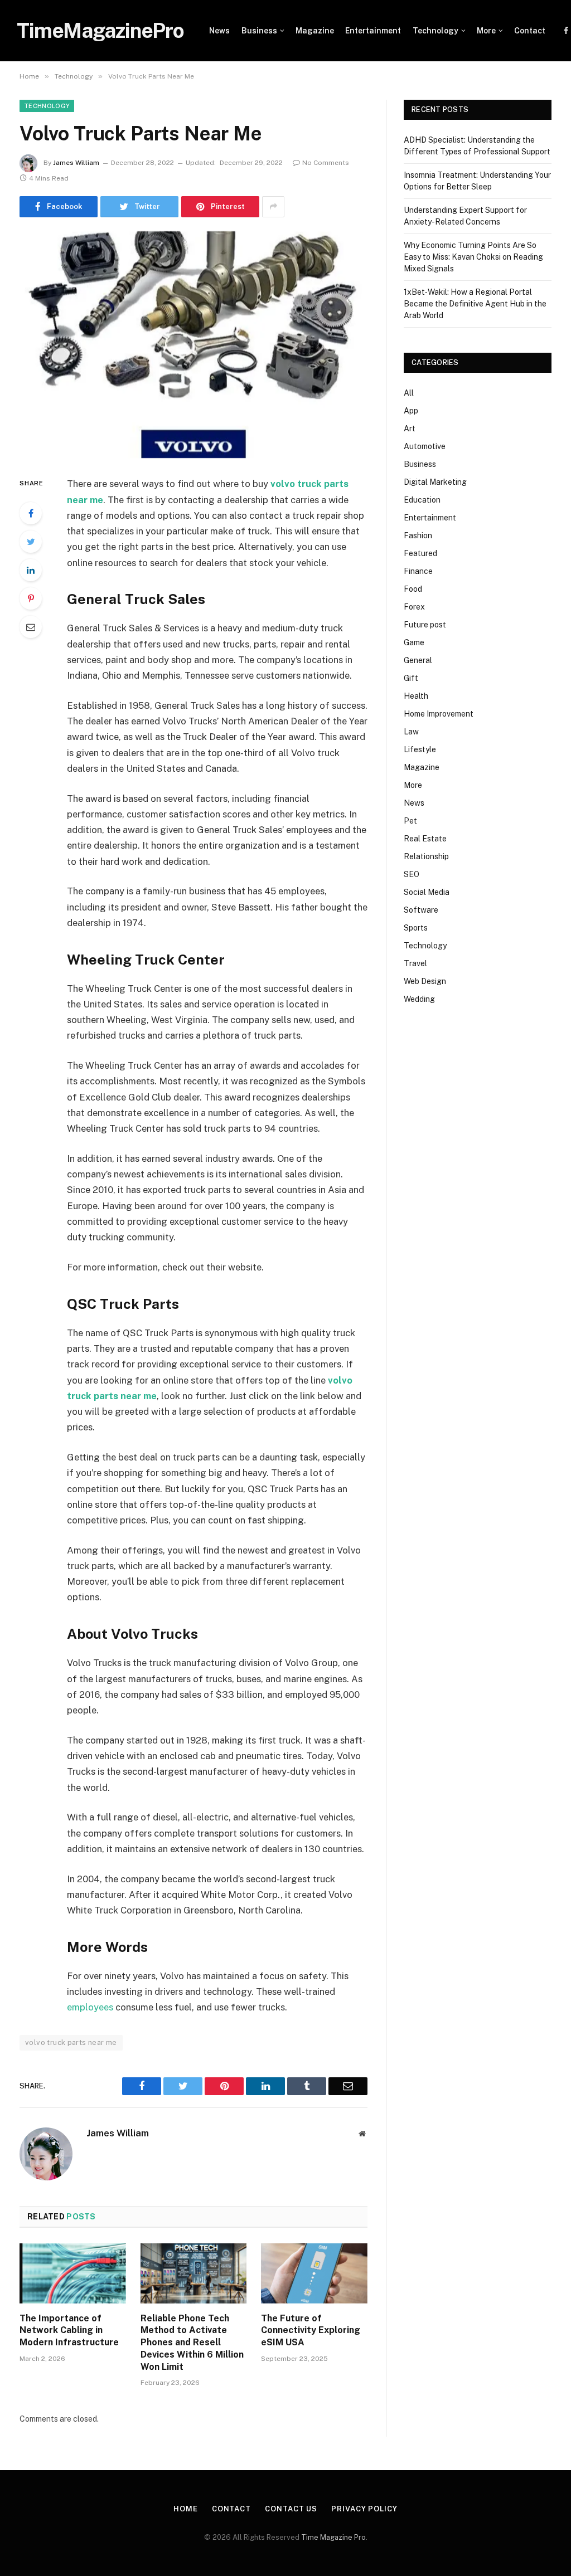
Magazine (315, 31)
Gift (411, 678)
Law (411, 732)
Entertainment (373, 31)
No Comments (326, 163)
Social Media (427, 892)
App (411, 411)
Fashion (418, 535)
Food (413, 589)
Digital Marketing (435, 482)
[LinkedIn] (31, 570)
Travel (415, 963)
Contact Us (291, 2509)
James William (76, 163)
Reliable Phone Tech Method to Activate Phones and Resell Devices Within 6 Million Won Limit (192, 2343)
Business (259, 31)
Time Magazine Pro (333, 2537)
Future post (425, 625)
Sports (416, 928)
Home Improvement (439, 714)
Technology (435, 31)
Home (186, 2509)
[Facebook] (31, 513)
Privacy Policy (364, 2509)
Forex (414, 607)
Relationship (426, 856)
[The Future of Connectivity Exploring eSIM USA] (314, 2273)
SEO (412, 874)
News (219, 31)
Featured (420, 553)
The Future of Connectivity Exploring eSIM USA (311, 2331)
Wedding (419, 999)
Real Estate (425, 839)
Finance (418, 571)
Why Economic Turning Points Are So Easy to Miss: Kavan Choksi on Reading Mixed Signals (473, 257)
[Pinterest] (31, 598)
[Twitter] (31, 542)
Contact (530, 31)
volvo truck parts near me (71, 2042)
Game (414, 642)
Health (416, 696)
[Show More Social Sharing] (273, 207)
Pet (410, 821)
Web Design (425, 981)
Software (421, 910)
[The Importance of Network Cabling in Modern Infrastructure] (73, 2273)
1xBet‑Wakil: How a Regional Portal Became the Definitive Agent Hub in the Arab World (475, 304)
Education (422, 500)
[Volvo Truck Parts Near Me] (193, 345)
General (418, 660)
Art (410, 428)
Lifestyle (420, 749)
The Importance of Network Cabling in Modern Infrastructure (69, 2331)
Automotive (425, 446)
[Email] (31, 627)
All (409, 393)
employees (90, 2007)
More (486, 31)
